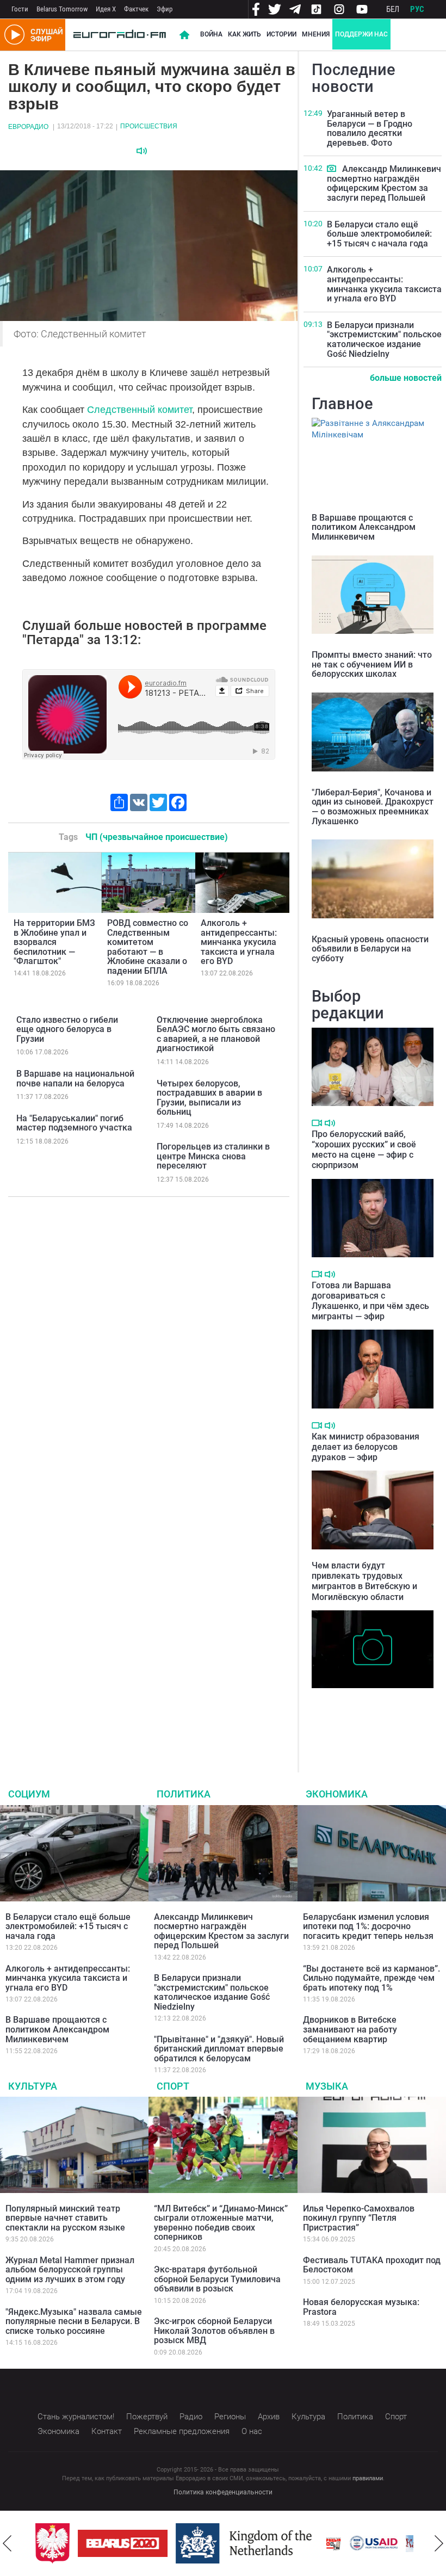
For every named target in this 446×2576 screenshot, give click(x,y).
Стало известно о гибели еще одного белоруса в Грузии (67, 1029)
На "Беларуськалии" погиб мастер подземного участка (74, 1123)
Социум (29, 1794)
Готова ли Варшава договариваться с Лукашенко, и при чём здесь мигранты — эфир (370, 1301)
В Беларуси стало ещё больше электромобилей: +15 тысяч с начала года (379, 234)
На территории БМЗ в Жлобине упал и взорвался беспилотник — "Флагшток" (54, 942)
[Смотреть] (332, 168)
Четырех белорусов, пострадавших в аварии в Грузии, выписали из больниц (209, 1098)
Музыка (327, 2086)
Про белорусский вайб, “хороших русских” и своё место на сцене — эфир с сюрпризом (364, 1150)
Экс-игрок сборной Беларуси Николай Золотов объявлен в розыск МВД (214, 2331)
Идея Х (106, 9)
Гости (20, 9)
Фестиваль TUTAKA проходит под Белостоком (372, 2265)
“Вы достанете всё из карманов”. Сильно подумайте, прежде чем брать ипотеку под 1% (371, 1978)
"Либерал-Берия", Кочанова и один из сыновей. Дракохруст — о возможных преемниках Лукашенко (373, 807)
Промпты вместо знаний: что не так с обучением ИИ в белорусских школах (372, 664)
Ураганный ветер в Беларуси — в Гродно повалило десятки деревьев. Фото (370, 128)
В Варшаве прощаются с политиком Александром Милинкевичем (364, 527)
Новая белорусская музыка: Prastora (361, 2307)
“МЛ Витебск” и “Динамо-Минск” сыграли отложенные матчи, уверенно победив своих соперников (221, 2223)
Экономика (337, 1794)
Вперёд (439, 2543)
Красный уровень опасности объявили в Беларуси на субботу (370, 949)
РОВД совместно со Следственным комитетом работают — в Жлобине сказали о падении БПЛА (148, 947)
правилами (368, 2478)
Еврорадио (28, 127)
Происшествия (149, 126)
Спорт (173, 2086)
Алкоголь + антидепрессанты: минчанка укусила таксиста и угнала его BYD (239, 942)
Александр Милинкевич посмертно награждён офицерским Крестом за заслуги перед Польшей (384, 183)
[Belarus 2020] (120, 2543)
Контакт (107, 2431)
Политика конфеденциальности (223, 2492)
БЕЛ (393, 9)
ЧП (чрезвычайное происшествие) (157, 837)
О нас (252, 2431)
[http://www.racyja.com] (331, 2544)
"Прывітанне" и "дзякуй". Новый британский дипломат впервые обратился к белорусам (219, 2049)
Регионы (230, 2417)
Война (211, 34)
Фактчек (136, 9)
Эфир (165, 9)
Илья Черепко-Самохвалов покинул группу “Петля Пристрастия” (359, 2218)
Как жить (244, 34)
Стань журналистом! (76, 2417)
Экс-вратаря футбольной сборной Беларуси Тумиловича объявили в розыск (217, 2279)
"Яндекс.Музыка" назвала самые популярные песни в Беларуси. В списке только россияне (74, 2321)
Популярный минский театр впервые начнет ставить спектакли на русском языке (65, 2218)
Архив (269, 2417)
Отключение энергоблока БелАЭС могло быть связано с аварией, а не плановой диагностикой (216, 1034)
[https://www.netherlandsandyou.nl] (244, 2543)
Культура (33, 2086)
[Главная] (120, 35)
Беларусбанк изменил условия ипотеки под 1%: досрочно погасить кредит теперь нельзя (368, 1926)
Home (184, 35)
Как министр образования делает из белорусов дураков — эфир (366, 1447)
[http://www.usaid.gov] (371, 2543)
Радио (191, 2417)
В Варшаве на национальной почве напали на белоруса (75, 1079)
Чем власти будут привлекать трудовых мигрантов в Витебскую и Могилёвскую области (364, 1581)
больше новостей (406, 378)
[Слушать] (142, 151)
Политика (184, 1794)
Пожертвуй (147, 2417)
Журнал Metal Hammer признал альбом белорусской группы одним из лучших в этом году (70, 2270)
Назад (7, 2543)
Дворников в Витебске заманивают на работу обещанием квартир (350, 2029)
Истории (281, 34)
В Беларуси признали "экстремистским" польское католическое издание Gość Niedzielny (384, 339)
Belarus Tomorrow (62, 9)
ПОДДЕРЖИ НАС (361, 34)
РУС (417, 9)
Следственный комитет (140, 410)
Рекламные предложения (182, 2431)
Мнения (316, 34)
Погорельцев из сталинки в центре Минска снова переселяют (213, 1156)
